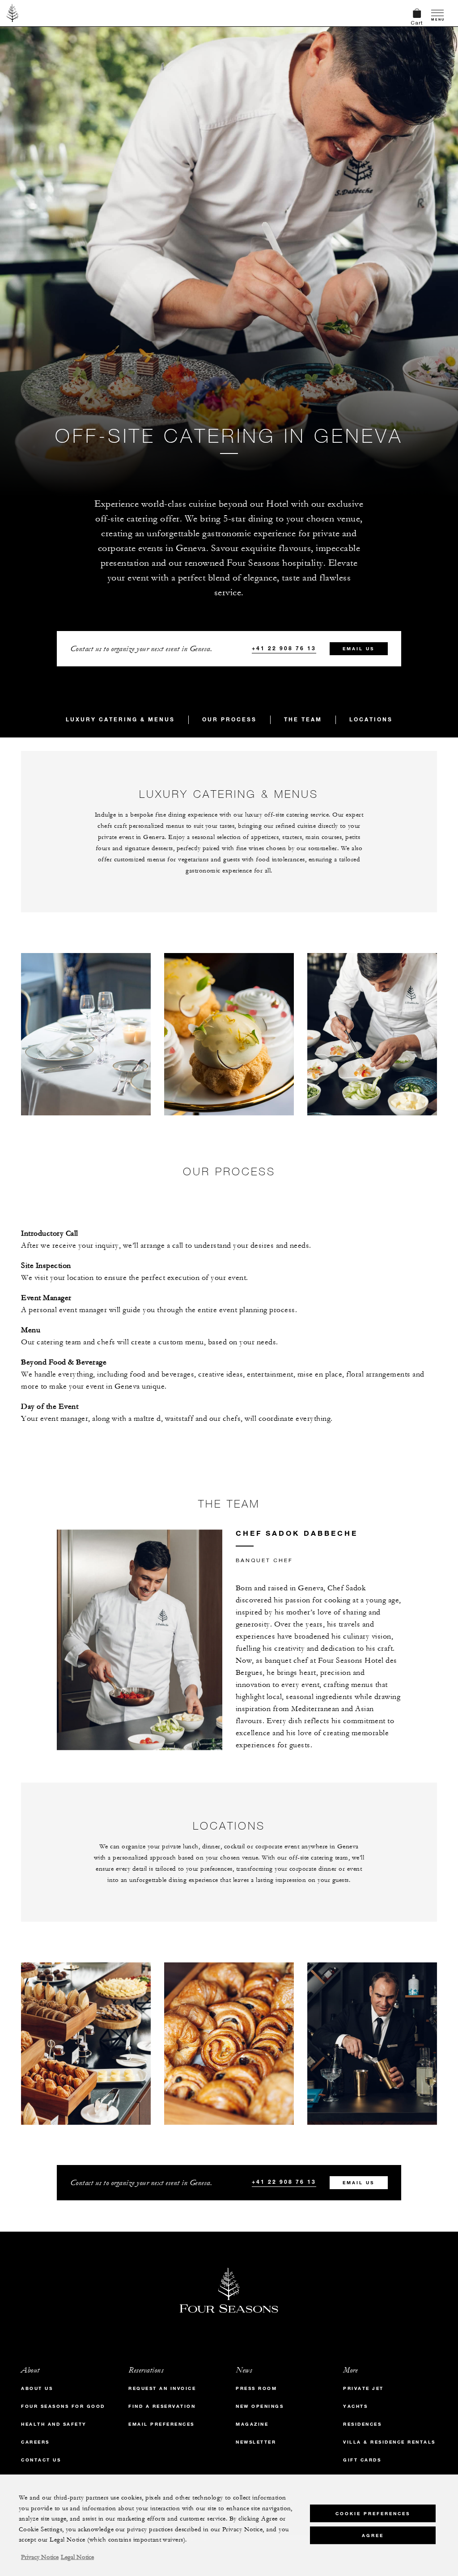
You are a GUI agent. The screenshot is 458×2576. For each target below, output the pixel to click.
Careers (35, 2442)
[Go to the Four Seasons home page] (13, 13)
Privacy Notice (40, 2557)
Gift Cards (362, 2460)
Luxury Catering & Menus (120, 719)
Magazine (252, 2424)
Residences (362, 2424)
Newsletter (256, 2442)
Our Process (229, 719)
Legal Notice (77, 2557)
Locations (371, 719)
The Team (303, 719)
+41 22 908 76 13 (284, 648)
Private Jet (363, 2388)
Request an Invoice (162, 2388)
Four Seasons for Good (63, 2406)
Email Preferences (161, 2424)
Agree (373, 2536)
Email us (358, 649)
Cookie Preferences (373, 2514)
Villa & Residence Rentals (389, 2442)
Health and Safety (54, 2424)
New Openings (260, 2406)
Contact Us (41, 2460)
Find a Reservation (162, 2406)
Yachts (355, 2406)
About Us (37, 2388)
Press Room (256, 2388)
